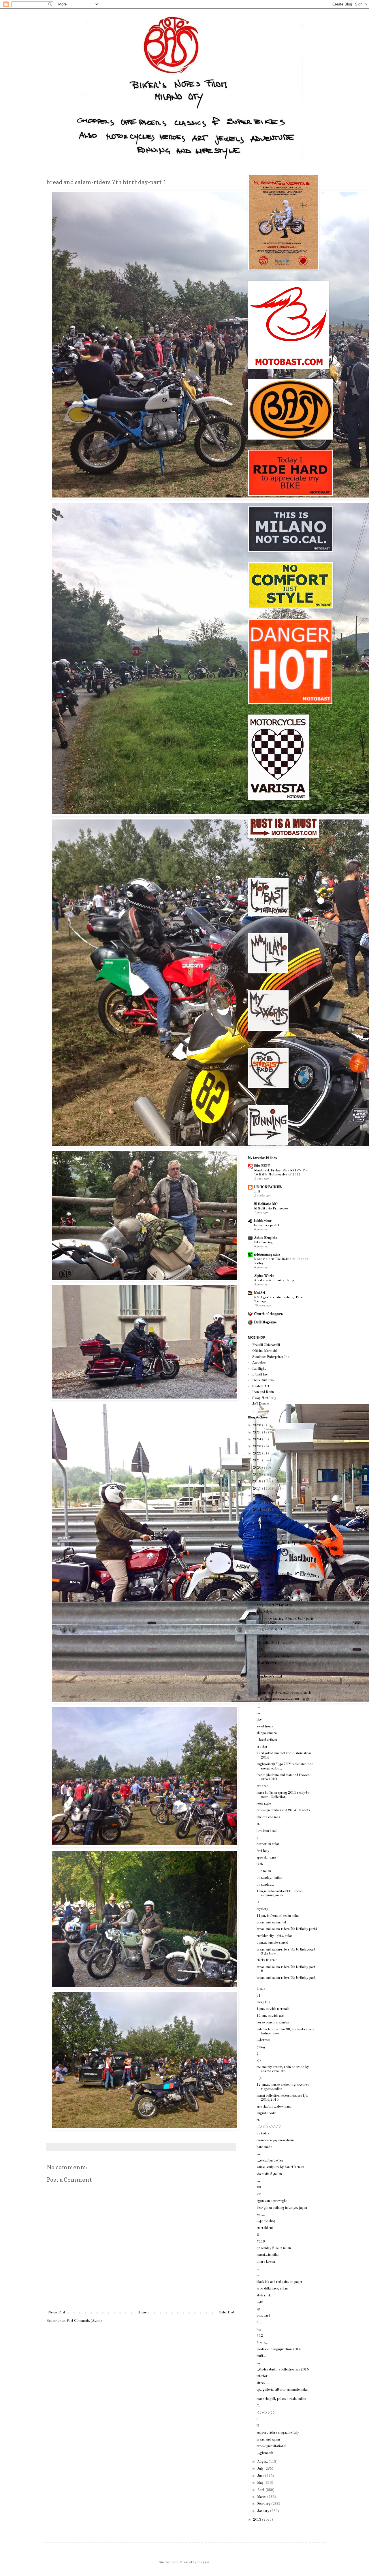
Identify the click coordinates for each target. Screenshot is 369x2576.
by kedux (263, 2134)
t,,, (259, 2329)
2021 (258, 1461)
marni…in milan (268, 2255)
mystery (262, 1909)
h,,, (259, 2322)
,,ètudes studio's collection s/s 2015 (283, 2370)
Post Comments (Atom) (84, 2321)
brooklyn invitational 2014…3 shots (283, 1810)
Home (142, 2313)
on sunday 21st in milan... (275, 2248)
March (262, 2497)
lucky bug (263, 2002)
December (265, 1516)
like (259, 1720)
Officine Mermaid (264, 1351)
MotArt (260, 1293)
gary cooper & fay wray (274, 1605)
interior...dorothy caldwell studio (280, 1561)
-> (259, 2061)
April (261, 2490)
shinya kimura (267, 1733)
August (263, 2462)
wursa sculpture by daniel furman (280, 2167)
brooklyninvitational (271, 2446)
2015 (258, 1503)
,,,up (260, 2302)
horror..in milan (268, 1844)
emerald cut (265, 2228)
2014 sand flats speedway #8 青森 (283, 1699)
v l (258, 1996)
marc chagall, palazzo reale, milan (281, 2399)
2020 (258, 1468)
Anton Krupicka (266, 1238)
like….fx (262, 1554)
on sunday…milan (269, 1878)
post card (263, 2316)
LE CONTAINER (268, 1187)
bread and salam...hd (271, 1923)
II (258, 2235)
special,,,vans (266, 1858)
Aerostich (259, 1363)
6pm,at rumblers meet (272, 1943)
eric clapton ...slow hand (274, 2107)
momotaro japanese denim (276, 2140)
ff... (259, 2406)
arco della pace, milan (272, 2289)
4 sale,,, (262, 2343)
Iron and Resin (263, 1392)
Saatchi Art (261, 1386)
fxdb (260, 1864)
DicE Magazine (265, 1322)
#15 (260, 1650)
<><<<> (266, 2413)
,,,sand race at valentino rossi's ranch (284, 1693)
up (258, 2309)
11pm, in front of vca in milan (278, 1916)
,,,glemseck (265, 2453)
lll (258, 2426)
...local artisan (267, 1740)
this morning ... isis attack (275, 1598)
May (261, 2483)
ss (258, 1824)
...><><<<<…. (271, 2127)
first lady (263, 1851)
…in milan (264, 1871)
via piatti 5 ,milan (269, 2174)
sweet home (265, 1727)
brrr (260, 1592)
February (264, 2504)
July (261, 2469)
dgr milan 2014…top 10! (275, 1643)
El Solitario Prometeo (271, 1209)
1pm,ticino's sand (269, 1677)
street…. (263, 2383)
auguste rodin (267, 2113)
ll (257, 2419)
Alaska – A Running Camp (274, 1280)
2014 (258, 1510)
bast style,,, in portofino (274, 1657)
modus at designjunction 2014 (279, 2349)
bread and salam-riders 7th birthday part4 (287, 1929)
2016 (258, 1496)
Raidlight (259, 1369)
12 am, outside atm (271, 2016)
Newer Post (57, 2313)
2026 (258, 1425)
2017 (258, 1489)
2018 (258, 1482)
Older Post (227, 2313)
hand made (264, 2147)
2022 (258, 1454)
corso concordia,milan (273, 2023)
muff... (261, 2356)
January (264, 2511)
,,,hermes (263, 2040)
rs (258, 2120)
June (261, 2476)
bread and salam (268, 2440)
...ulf (257, 1192)
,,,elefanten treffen (270, 2161)
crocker (262, 1747)
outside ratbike (267, 1585)
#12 (260, 2336)
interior (262, 2376)
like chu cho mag (269, 1817)
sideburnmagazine (267, 1255)
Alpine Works (264, 1276)
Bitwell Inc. (260, 1375)
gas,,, (261, 2047)
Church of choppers (268, 1314)
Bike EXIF (262, 1166)
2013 (258, 2520)
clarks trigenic (267, 1960)
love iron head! (267, 1831)
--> (259, 2078)
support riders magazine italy (278, 2433)
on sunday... (265, 1885)
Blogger (203, 2562)
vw (259, 2194)
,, (258, 1684)
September (265, 1537)
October (263, 1530)
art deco (262, 1786)
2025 (258, 1433)
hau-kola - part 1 (267, 1225)
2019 (258, 1475)
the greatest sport (269, 1629)
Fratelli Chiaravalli (266, 1345)
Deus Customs (263, 1380)
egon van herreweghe (272, 2201)
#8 (259, 2187)
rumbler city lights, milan (275, 1936)
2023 (258, 1446)
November (265, 1523)
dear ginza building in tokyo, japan (282, 2208)
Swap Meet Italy (264, 1398)
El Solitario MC (266, 1204)
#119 (261, 2242)
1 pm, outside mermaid (273, 2009)
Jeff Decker (261, 1404)
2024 (258, 1439)
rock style (264, 1804)
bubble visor (263, 1221)
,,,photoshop (266, 2221)
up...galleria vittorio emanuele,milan (283, 2390)
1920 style (264, 1612)
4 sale (261, 1989)
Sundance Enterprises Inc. (271, 1357)
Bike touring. (264, 1242)
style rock (264, 2296)
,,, (258, 1567)
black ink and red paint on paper (279, 2282)
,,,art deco (264, 1636)
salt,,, (261, 2215)
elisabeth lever (267, 1663)
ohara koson (266, 2262)
